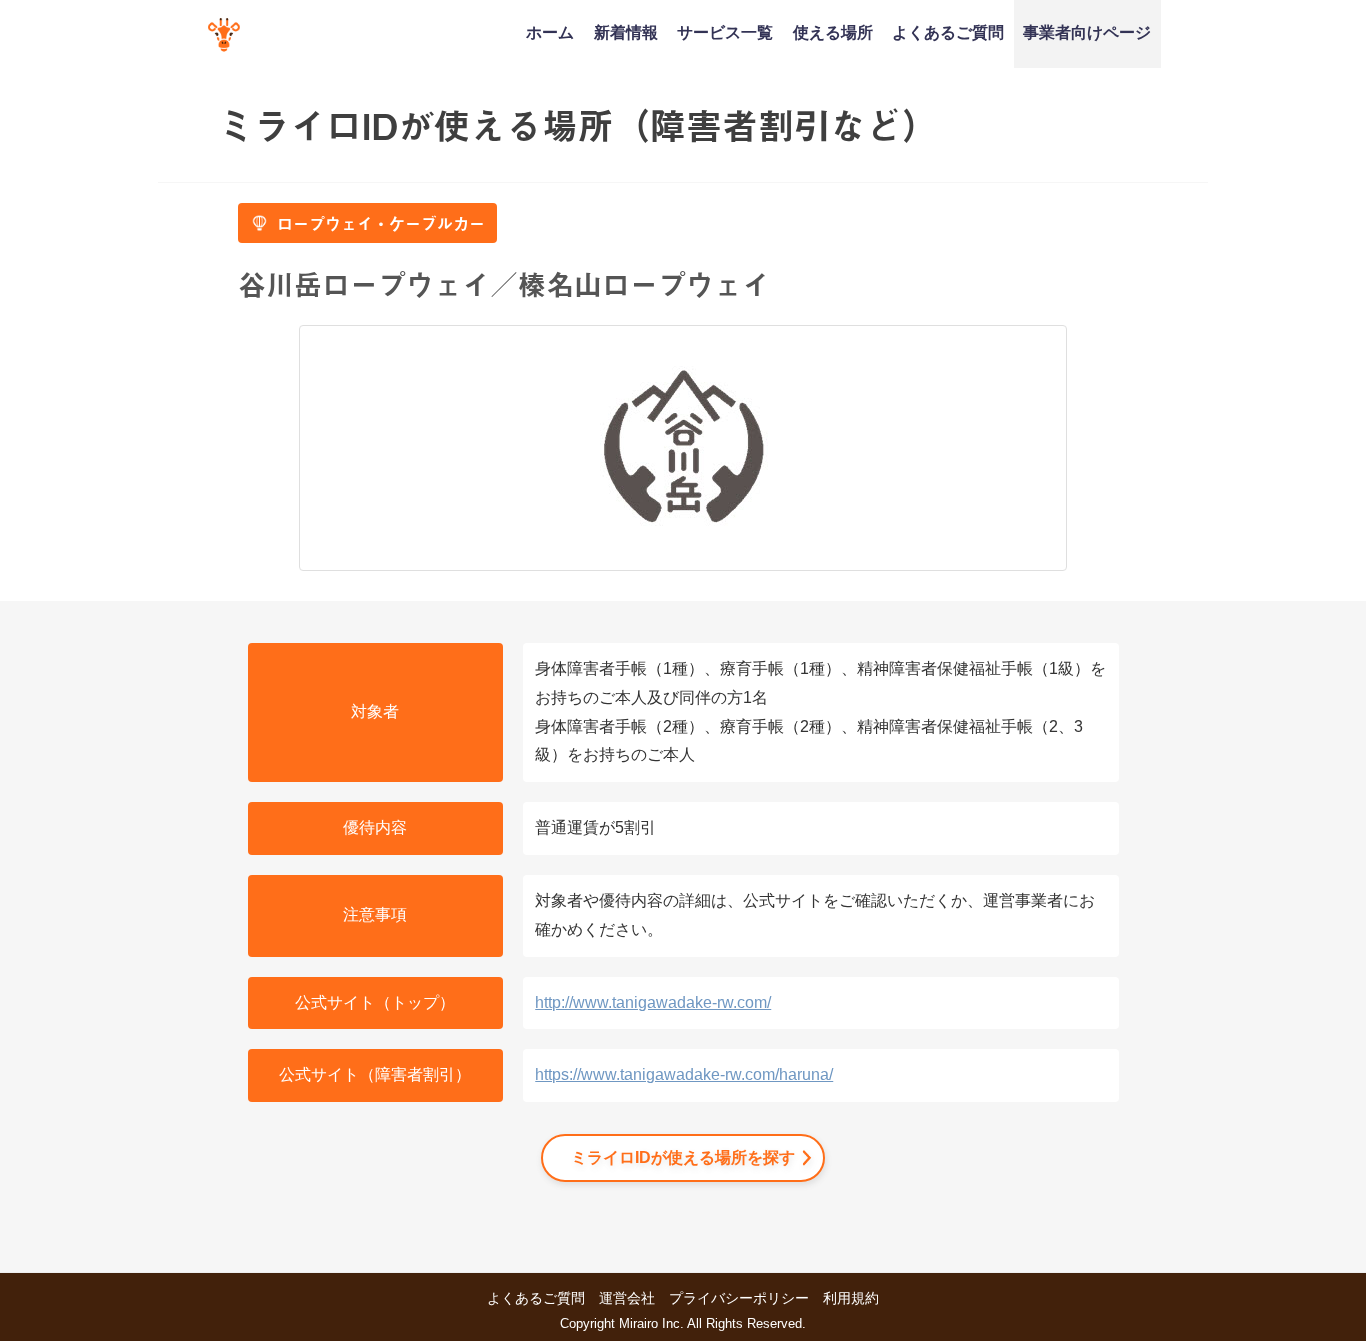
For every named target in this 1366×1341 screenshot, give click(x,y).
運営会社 (627, 1298)
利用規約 (851, 1298)
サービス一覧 (725, 32)
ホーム (550, 32)
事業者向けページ (1087, 32)
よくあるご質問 (948, 32)
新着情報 (626, 32)
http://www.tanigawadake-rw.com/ (653, 1002)
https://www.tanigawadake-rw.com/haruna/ (684, 1074)
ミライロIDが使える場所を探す (683, 1157)
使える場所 (833, 32)
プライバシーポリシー (739, 1298)
